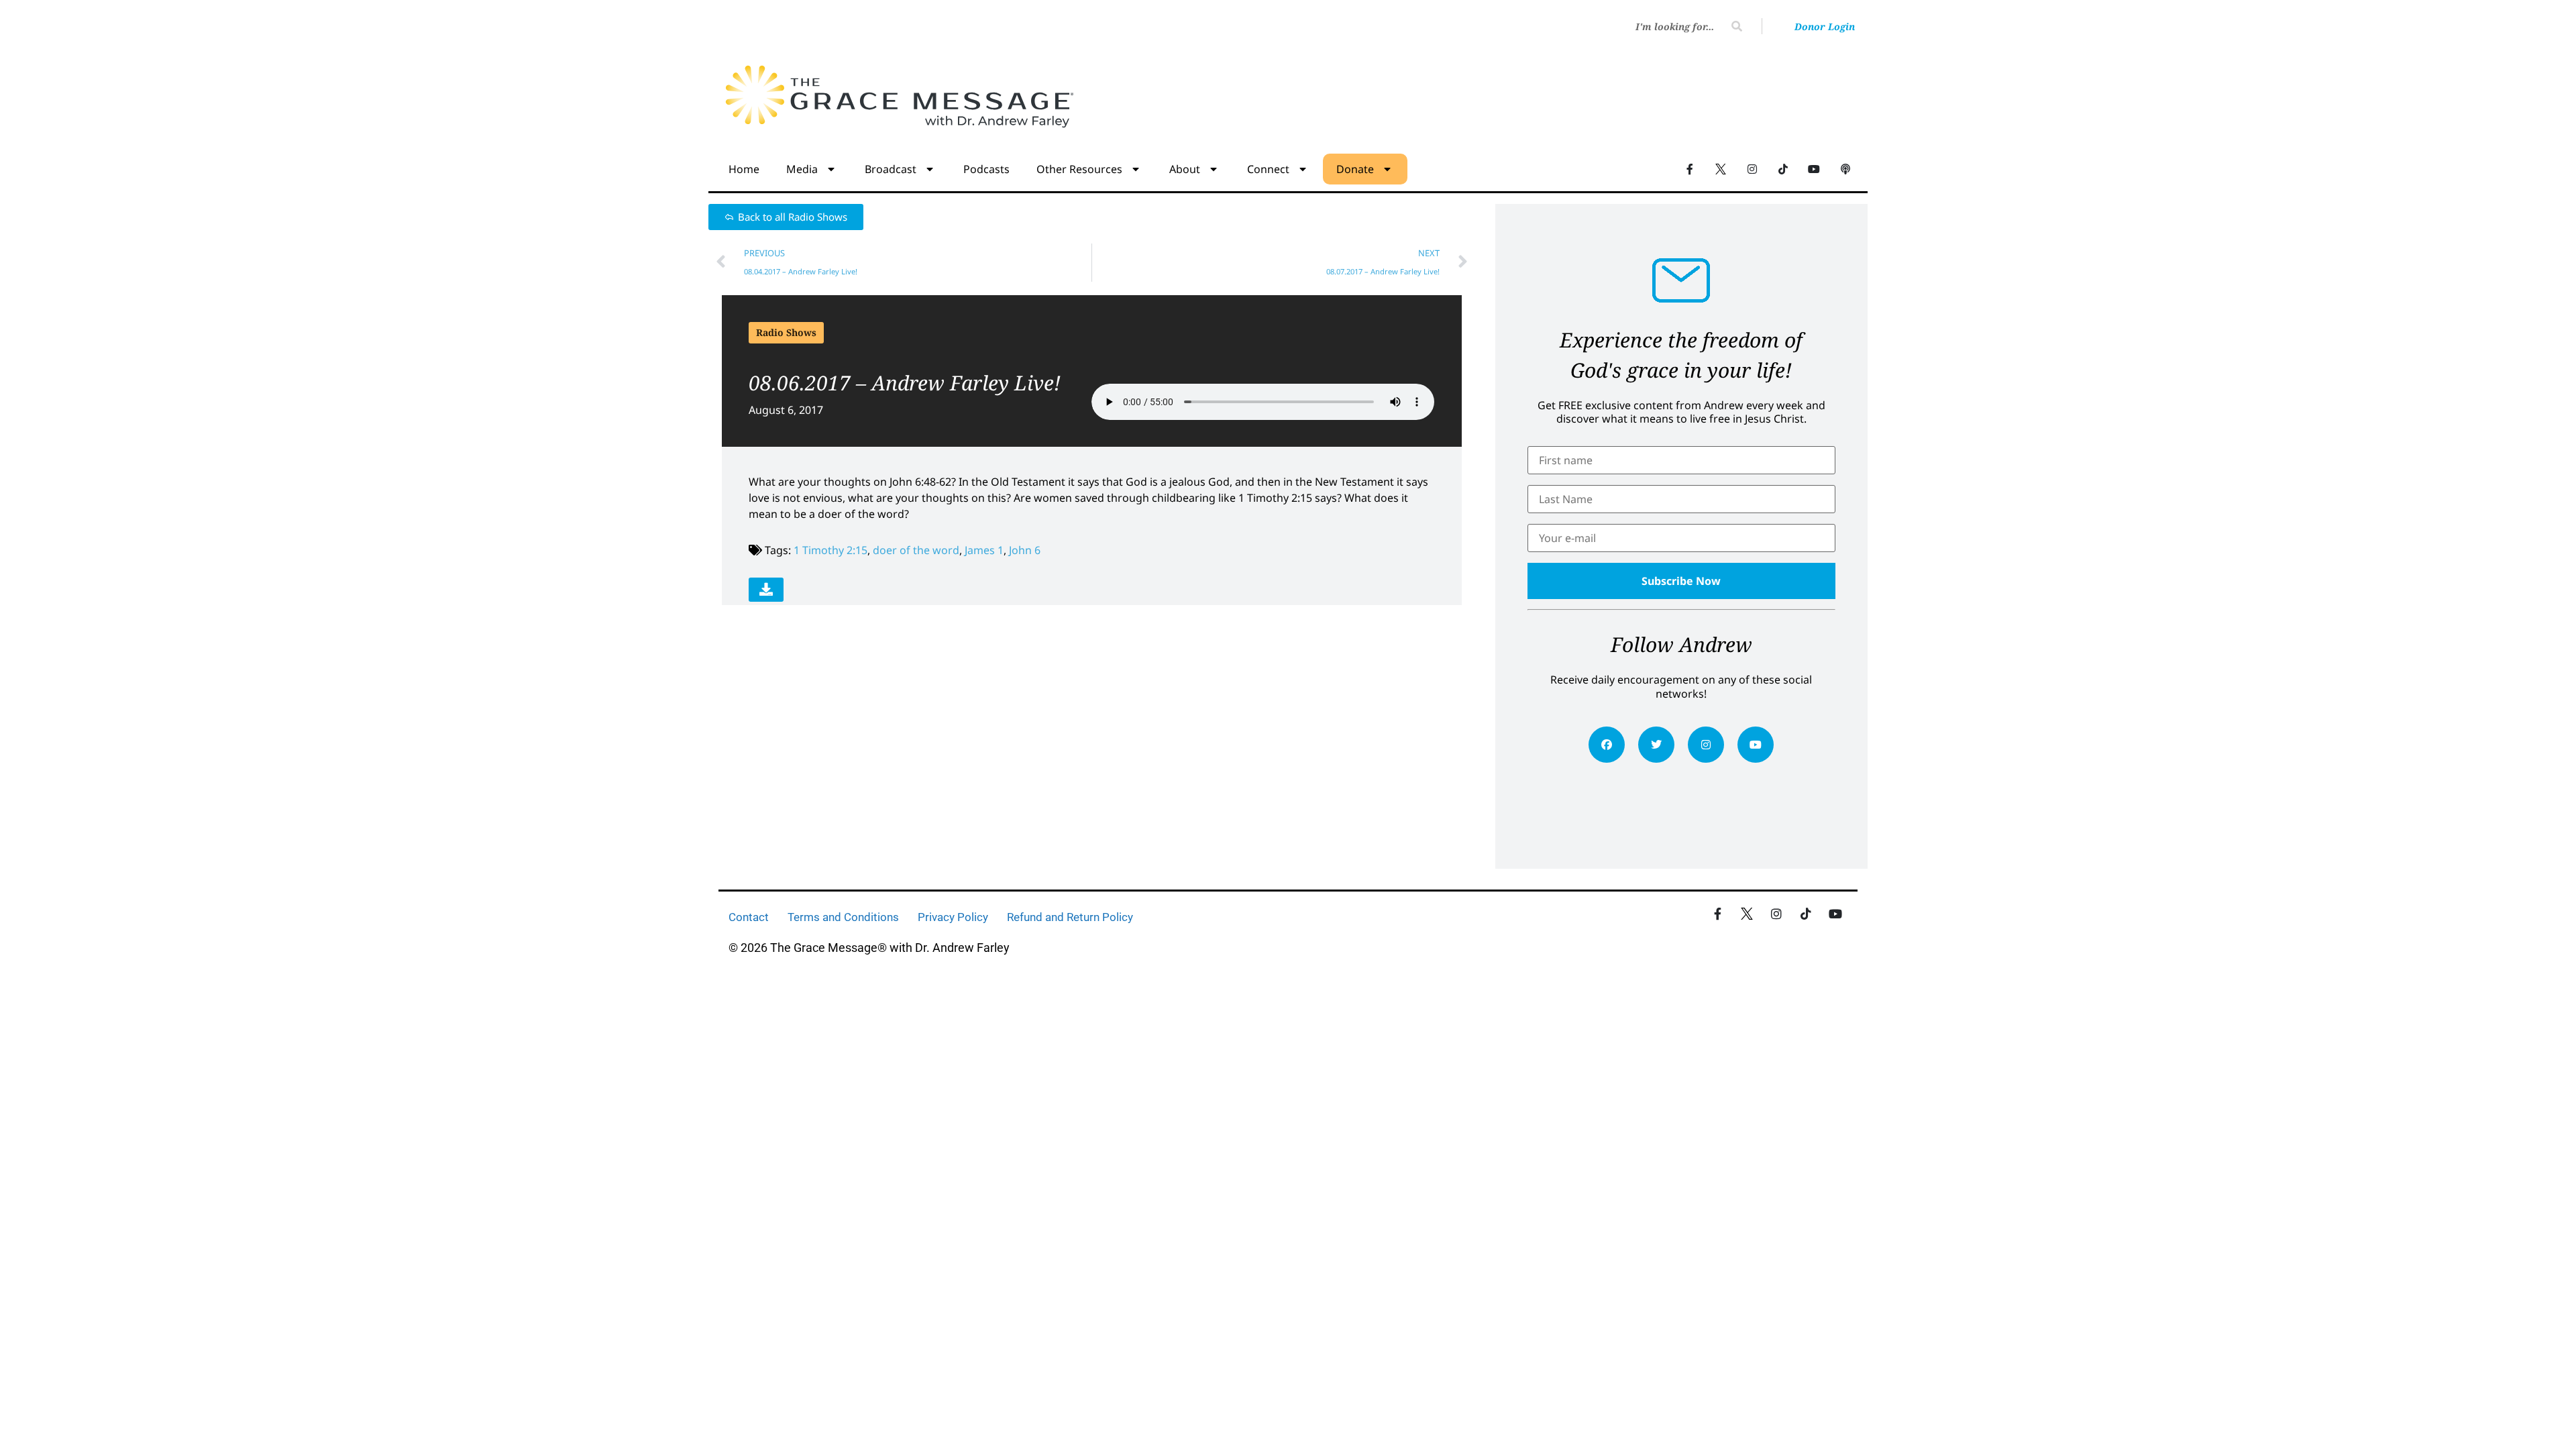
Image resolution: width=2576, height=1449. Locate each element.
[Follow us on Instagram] (1752, 168)
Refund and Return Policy (1070, 917)
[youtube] (1756, 745)
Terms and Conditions (843, 917)
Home (744, 169)
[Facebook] (1607, 745)
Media (802, 169)
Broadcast (891, 169)
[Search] (1737, 26)
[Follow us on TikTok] (1783, 168)
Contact (749, 917)
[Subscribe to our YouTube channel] (1814, 168)
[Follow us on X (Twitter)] (1721, 168)
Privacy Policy (953, 917)
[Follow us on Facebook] (1690, 168)
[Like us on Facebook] (1717, 914)
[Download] (766, 590)
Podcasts (986, 169)
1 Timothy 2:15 (830, 550)
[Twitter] (1656, 745)
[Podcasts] (1845, 168)
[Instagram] (1706, 745)
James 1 (984, 550)
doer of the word (916, 550)
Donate (1355, 169)
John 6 (1025, 550)
